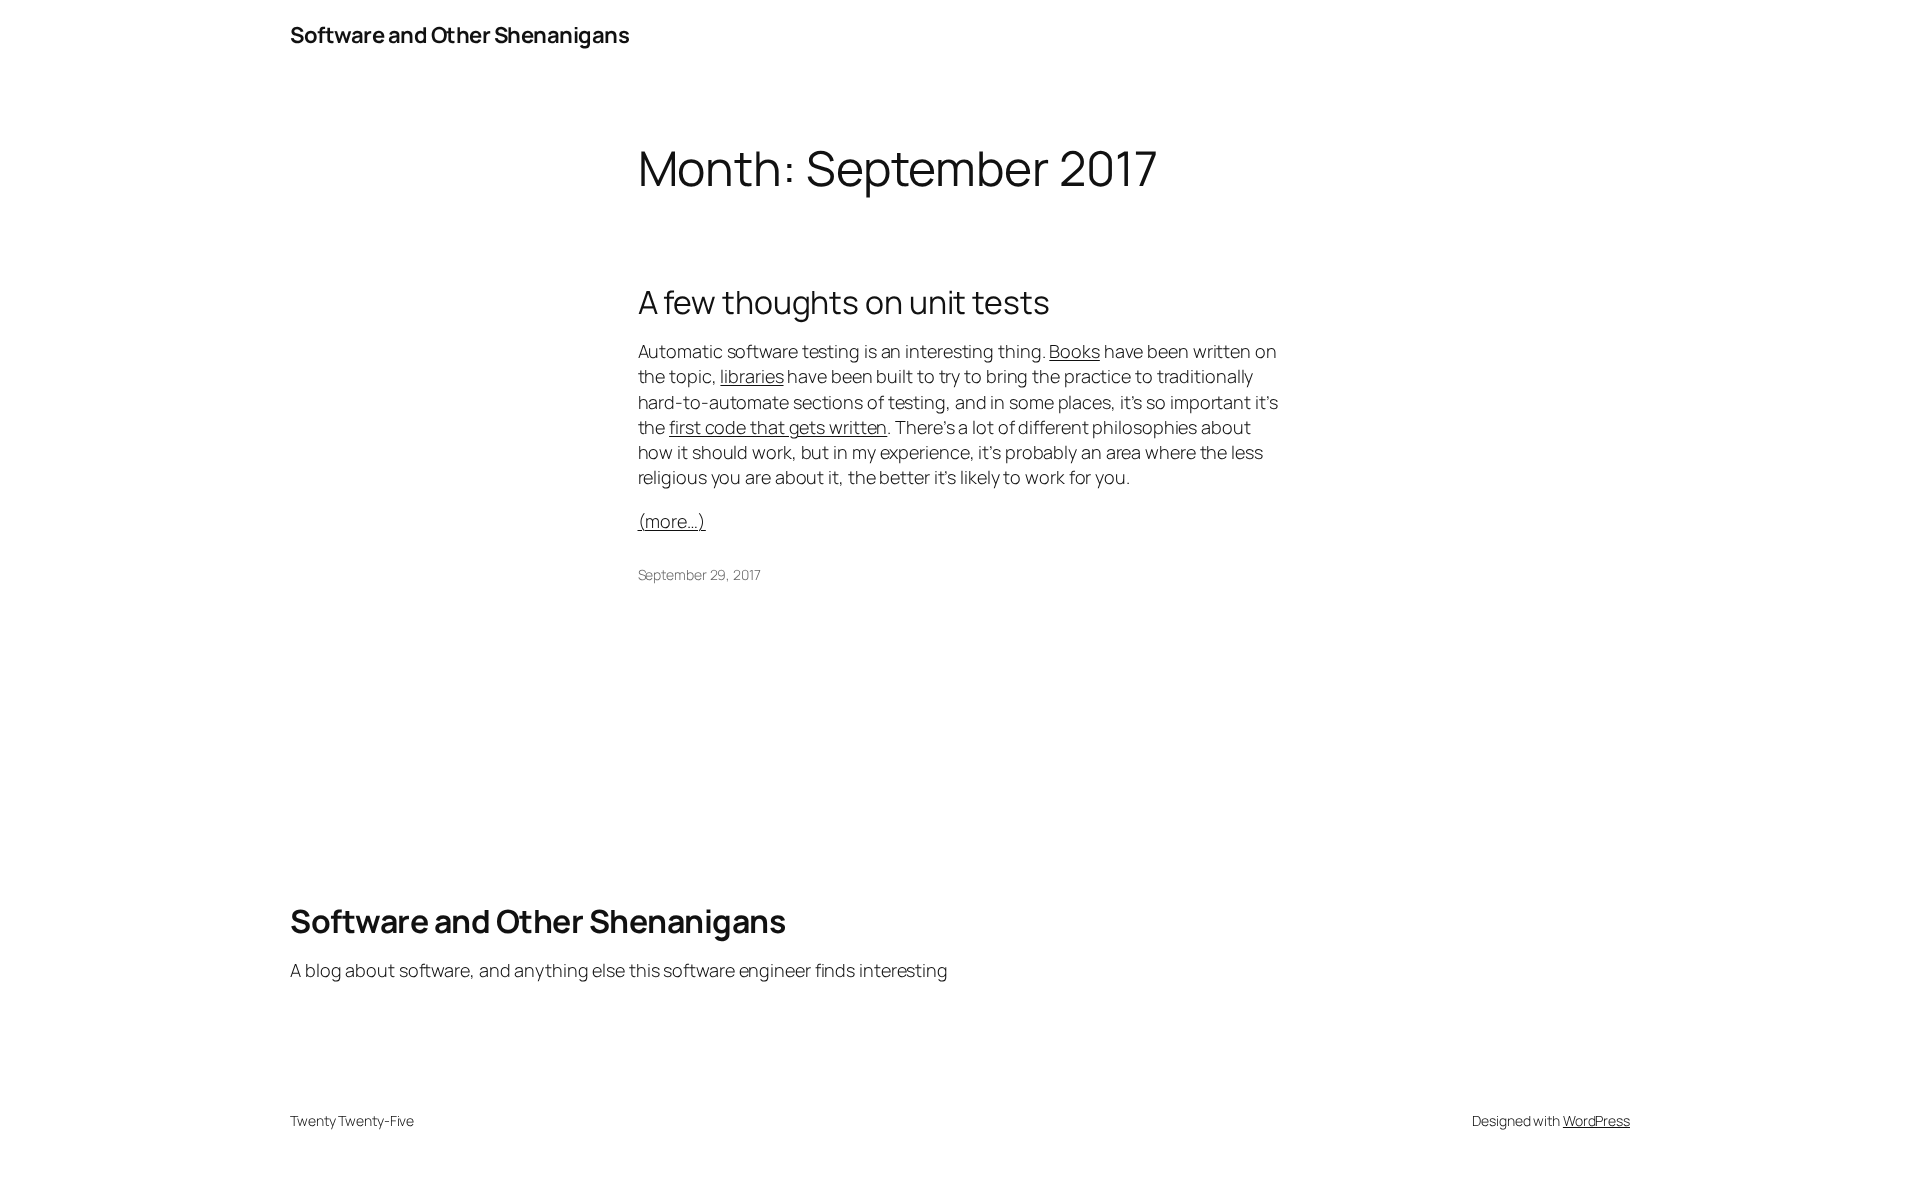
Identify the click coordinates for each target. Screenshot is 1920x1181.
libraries (751, 376)
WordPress (1596, 1120)
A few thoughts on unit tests (844, 302)
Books (1074, 351)
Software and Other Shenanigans (459, 35)
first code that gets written (778, 427)
